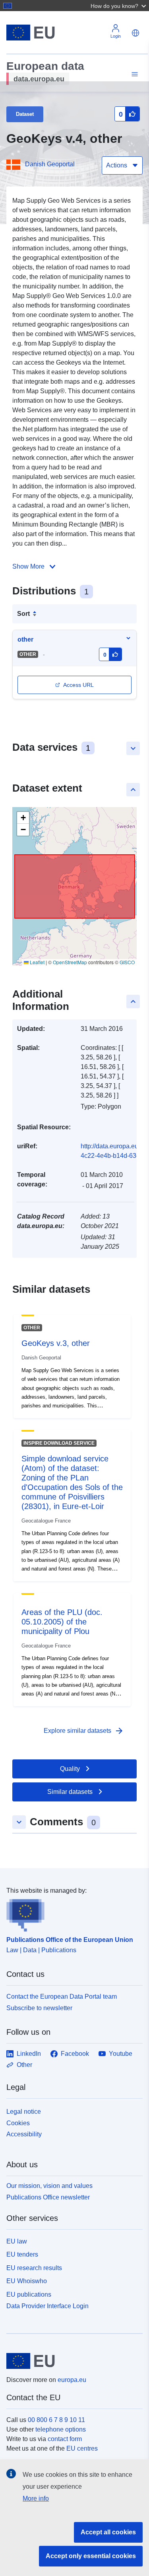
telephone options (61, 2429)
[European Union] (72, 2361)
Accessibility (24, 2134)
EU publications (29, 2294)
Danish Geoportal (50, 164)
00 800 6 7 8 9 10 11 (56, 2420)
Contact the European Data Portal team (62, 1996)
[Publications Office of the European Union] (71, 1914)
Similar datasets (70, 1792)
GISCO (127, 962)
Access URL (78, 685)
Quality (70, 1769)
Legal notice (24, 2112)
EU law (17, 2241)
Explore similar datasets (84, 1731)
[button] (119, 6)
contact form (65, 2439)
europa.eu (72, 2380)
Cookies (18, 2123)
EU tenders (22, 2254)
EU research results (34, 2268)
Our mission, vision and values (49, 2186)
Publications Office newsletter (48, 2197)
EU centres (82, 2448)
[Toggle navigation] (134, 74)
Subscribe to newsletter (39, 2008)
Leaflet (37, 962)
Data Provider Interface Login (47, 2306)
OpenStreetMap (70, 962)
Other (24, 2065)
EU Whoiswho (27, 2281)
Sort (23, 614)
